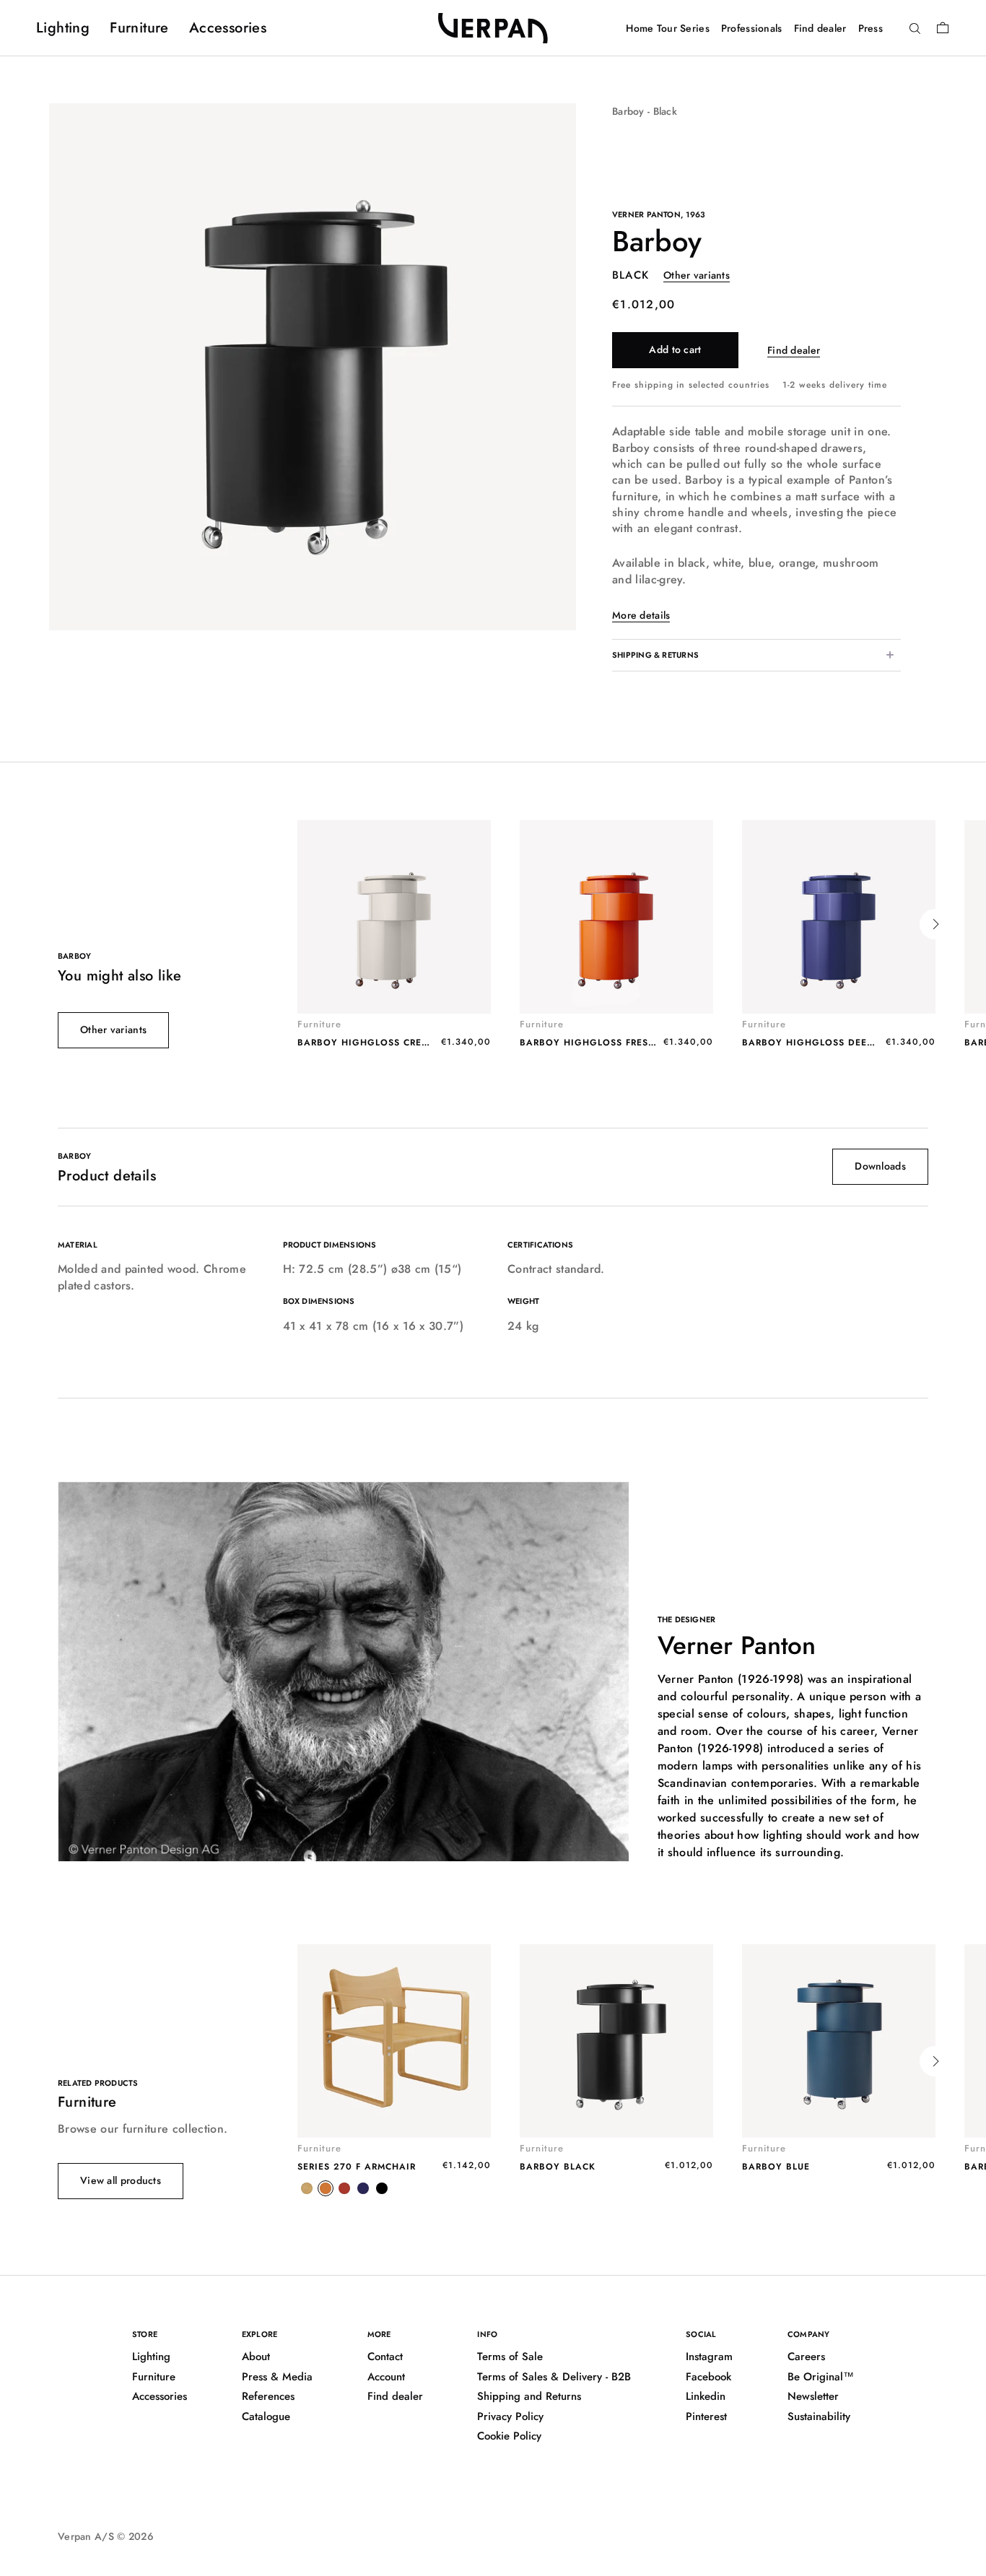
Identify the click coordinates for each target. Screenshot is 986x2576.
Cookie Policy (509, 2436)
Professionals (752, 28)
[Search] (915, 29)
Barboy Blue (776, 2167)
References (268, 2396)
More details (641, 615)
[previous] (49, 366)
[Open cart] (943, 27)
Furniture (139, 28)
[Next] (935, 924)
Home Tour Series (667, 28)
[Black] (382, 2188)
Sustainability (819, 2416)
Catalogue (266, 2416)
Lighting (63, 28)
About (256, 2357)
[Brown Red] (344, 2188)
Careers (806, 2357)
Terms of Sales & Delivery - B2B (554, 2377)
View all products (121, 2180)
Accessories (228, 28)
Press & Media (277, 2377)
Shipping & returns (655, 655)
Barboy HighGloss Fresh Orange (610, 1043)
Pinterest (706, 2416)
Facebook (708, 2377)
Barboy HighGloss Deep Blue (821, 1043)
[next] (576, 366)
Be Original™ (821, 2377)
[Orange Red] (326, 2188)
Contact (385, 2357)
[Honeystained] (307, 2188)
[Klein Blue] (363, 2188)
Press (871, 28)
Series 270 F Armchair (357, 2167)
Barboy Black (558, 2167)
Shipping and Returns (529, 2396)
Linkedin (706, 2396)
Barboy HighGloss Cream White (384, 1043)
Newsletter (813, 2396)
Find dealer (820, 28)
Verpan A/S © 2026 (106, 2536)
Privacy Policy (510, 2416)
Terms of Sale (510, 2357)
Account (386, 2377)
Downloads (880, 1166)
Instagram (709, 2357)
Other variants (697, 275)
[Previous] (297, 924)
